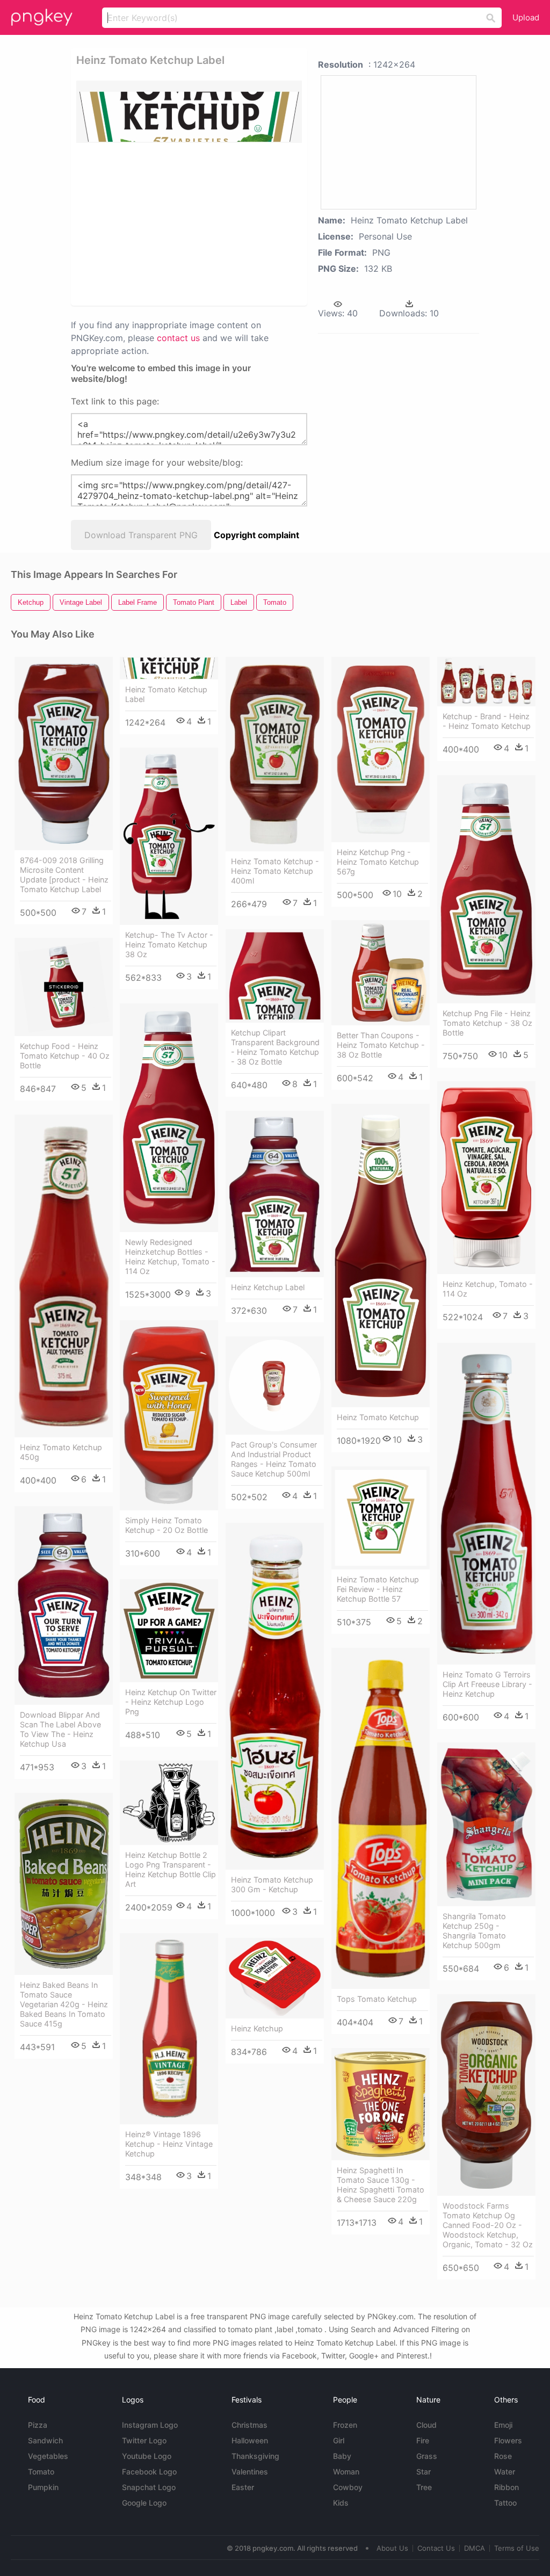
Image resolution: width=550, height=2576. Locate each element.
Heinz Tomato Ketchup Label (166, 694)
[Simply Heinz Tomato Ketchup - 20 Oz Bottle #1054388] (169, 1415)
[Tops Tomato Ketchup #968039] (381, 1818)
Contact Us (436, 2548)
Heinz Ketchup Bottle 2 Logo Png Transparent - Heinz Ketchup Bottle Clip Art (171, 1869)
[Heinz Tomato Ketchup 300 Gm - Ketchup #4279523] (275, 1696)
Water (505, 2472)
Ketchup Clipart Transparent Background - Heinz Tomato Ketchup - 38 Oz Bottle (275, 1047)
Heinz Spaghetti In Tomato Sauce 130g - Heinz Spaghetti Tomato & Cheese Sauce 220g (381, 2185)
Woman (346, 2472)
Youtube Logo (147, 2456)
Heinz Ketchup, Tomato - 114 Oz (488, 1289)
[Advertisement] (241, 223)
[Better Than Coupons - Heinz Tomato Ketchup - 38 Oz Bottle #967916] (381, 973)
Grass (427, 2456)
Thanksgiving (255, 2456)
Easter (243, 2487)
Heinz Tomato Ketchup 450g (61, 1452)
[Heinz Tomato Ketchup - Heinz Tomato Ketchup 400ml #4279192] (275, 754)
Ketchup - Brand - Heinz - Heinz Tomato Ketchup (487, 721)
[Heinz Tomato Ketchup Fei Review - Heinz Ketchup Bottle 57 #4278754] (381, 1518)
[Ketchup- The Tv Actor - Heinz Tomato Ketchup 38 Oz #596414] (169, 836)
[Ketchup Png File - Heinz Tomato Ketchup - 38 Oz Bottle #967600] (486, 889)
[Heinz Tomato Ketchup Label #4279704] (169, 668)
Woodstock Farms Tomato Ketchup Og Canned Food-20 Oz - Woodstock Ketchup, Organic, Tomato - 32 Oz (488, 2225)
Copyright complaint (256, 535)
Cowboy (348, 2487)
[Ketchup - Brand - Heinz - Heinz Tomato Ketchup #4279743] (486, 682)
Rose (503, 2456)
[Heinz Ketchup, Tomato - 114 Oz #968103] (486, 1178)
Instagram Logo (150, 2425)
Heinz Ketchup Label (268, 1287)
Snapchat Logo (149, 2487)
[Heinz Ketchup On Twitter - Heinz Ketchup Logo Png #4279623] (169, 1631)
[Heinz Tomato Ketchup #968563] (381, 1256)
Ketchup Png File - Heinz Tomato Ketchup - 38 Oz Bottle (487, 1023)
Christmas (249, 2425)
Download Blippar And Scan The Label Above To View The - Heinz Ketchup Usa (60, 1729)
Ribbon (506, 2487)
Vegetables (48, 2456)
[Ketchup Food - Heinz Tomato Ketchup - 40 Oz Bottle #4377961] (64, 987)
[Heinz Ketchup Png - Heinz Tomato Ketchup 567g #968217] (381, 750)
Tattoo (505, 2503)
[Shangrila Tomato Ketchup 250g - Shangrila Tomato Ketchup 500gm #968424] (486, 1824)
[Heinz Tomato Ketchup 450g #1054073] (64, 1276)
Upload (526, 17)
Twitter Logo (144, 2440)
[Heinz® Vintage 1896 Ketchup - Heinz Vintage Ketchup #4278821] (169, 2029)
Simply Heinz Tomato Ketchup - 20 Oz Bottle (167, 1525)
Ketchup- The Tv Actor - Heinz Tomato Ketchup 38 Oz (169, 945)
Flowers (508, 2440)
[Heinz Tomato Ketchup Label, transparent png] (189, 112)
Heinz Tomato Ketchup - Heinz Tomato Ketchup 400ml (275, 871)
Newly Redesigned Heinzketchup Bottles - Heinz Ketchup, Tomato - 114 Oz (170, 1257)
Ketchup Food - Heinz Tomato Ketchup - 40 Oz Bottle (65, 1056)
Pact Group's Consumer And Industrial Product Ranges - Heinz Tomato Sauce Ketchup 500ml (274, 1459)
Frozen (345, 2425)
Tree (424, 2487)
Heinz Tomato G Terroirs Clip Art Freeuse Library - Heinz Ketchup (487, 1684)
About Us (392, 2548)
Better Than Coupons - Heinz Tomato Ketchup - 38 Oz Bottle (381, 1045)
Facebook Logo (149, 2472)
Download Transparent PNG (141, 535)
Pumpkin (43, 2487)
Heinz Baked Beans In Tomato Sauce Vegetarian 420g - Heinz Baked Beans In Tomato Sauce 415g (64, 2004)
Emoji (503, 2425)
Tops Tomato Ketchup (377, 1999)
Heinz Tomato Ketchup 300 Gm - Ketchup (272, 1884)
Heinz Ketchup (257, 2028)
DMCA (475, 2548)
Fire (423, 2440)
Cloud (426, 2425)
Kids (341, 2503)
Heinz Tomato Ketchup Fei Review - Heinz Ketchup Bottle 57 (378, 1589)
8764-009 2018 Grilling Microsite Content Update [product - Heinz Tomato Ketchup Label (64, 875)
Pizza (38, 2425)
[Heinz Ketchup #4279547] (275, 1978)
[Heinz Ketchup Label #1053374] (275, 1194)
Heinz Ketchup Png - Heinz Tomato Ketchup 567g (378, 862)
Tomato (41, 2472)
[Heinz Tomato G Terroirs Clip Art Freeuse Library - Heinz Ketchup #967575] (486, 1503)
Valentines (250, 2472)
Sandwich (45, 2440)
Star (424, 2472)
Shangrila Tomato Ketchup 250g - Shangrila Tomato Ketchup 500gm (474, 1931)
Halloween (250, 2440)
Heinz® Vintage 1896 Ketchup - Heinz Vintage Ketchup (169, 2144)
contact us (178, 338)
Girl (339, 2440)
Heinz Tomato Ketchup (378, 1417)
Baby (342, 2456)
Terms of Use (517, 2548)
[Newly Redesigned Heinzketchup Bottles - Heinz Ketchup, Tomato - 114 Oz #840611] (169, 1118)
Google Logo (144, 2503)
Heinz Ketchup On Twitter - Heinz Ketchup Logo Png (171, 1702)
